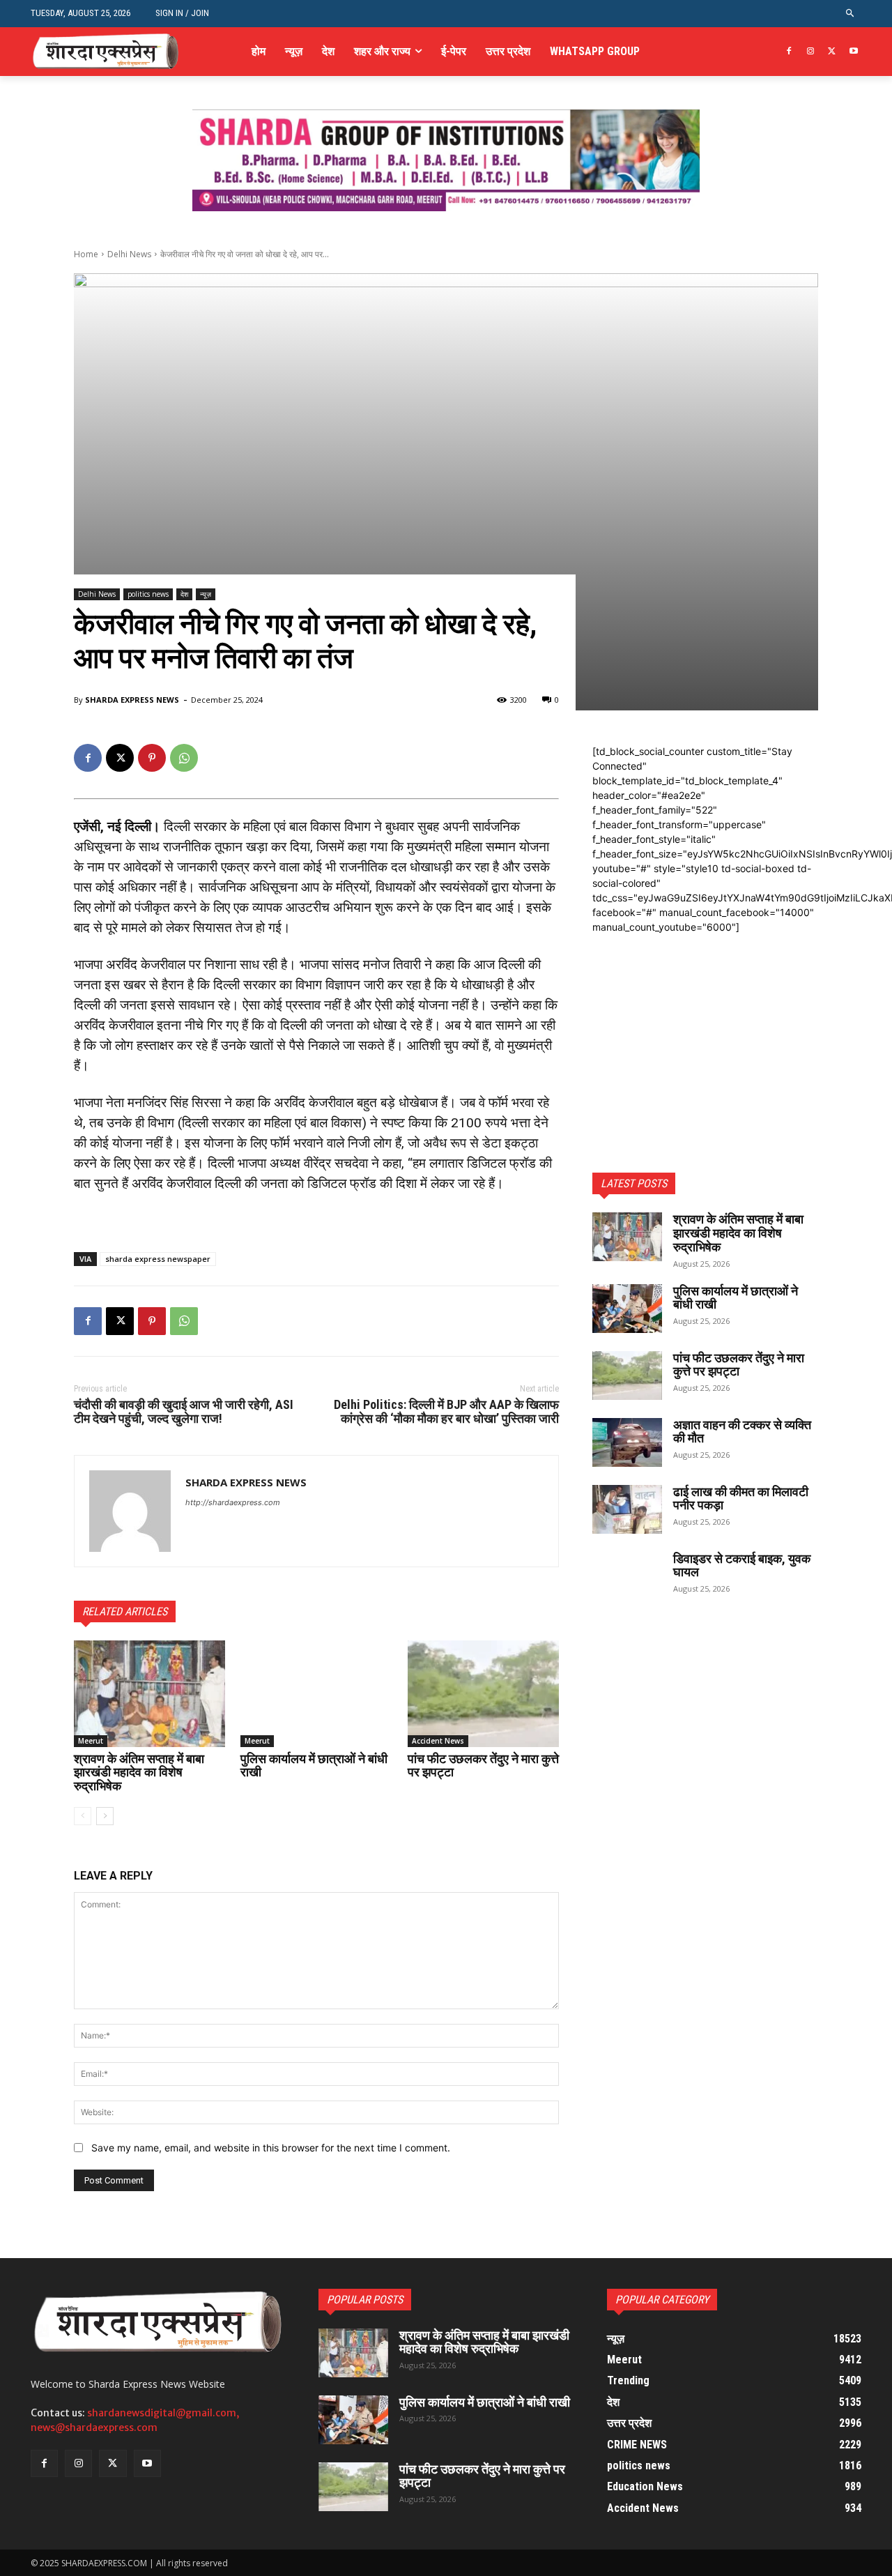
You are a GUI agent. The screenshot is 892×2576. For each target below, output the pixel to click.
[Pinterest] (152, 758)
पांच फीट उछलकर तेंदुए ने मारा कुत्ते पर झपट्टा (483, 1766)
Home (86, 254)
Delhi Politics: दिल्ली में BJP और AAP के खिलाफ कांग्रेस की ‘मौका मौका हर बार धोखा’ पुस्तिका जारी (446, 1411)
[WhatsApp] (184, 758)
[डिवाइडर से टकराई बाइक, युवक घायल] (627, 1576)
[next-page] (105, 1816)
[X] (832, 52)
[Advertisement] (705, 1021)
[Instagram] (811, 52)
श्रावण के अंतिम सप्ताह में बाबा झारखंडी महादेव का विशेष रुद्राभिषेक (139, 1773)
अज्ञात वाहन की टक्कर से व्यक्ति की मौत (742, 1432)
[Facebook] (789, 52)
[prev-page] (83, 1816)
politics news (148, 594)
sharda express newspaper (158, 1259)
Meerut (91, 1741)
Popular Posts (365, 2300)
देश (184, 594)
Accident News (438, 1741)
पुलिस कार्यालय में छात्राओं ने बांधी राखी (314, 1766)
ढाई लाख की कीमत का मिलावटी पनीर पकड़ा (741, 1499)
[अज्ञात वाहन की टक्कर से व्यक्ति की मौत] (627, 1442)
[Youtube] (853, 52)
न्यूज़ (206, 594)
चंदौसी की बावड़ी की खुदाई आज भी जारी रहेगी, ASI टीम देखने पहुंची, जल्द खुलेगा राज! (184, 1411)
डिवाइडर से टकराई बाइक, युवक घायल (742, 1565)
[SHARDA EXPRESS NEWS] (130, 1511)
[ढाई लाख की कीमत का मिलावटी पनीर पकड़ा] (627, 1509)
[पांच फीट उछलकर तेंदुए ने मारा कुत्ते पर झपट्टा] (483, 1693)
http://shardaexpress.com (233, 1502)
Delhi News (129, 254)
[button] (851, 14)
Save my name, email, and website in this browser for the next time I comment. (271, 2148)
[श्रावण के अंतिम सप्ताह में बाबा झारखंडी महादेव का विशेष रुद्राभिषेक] (149, 1693)
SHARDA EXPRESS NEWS (132, 700)
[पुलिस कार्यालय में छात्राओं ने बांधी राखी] (316, 1693)
